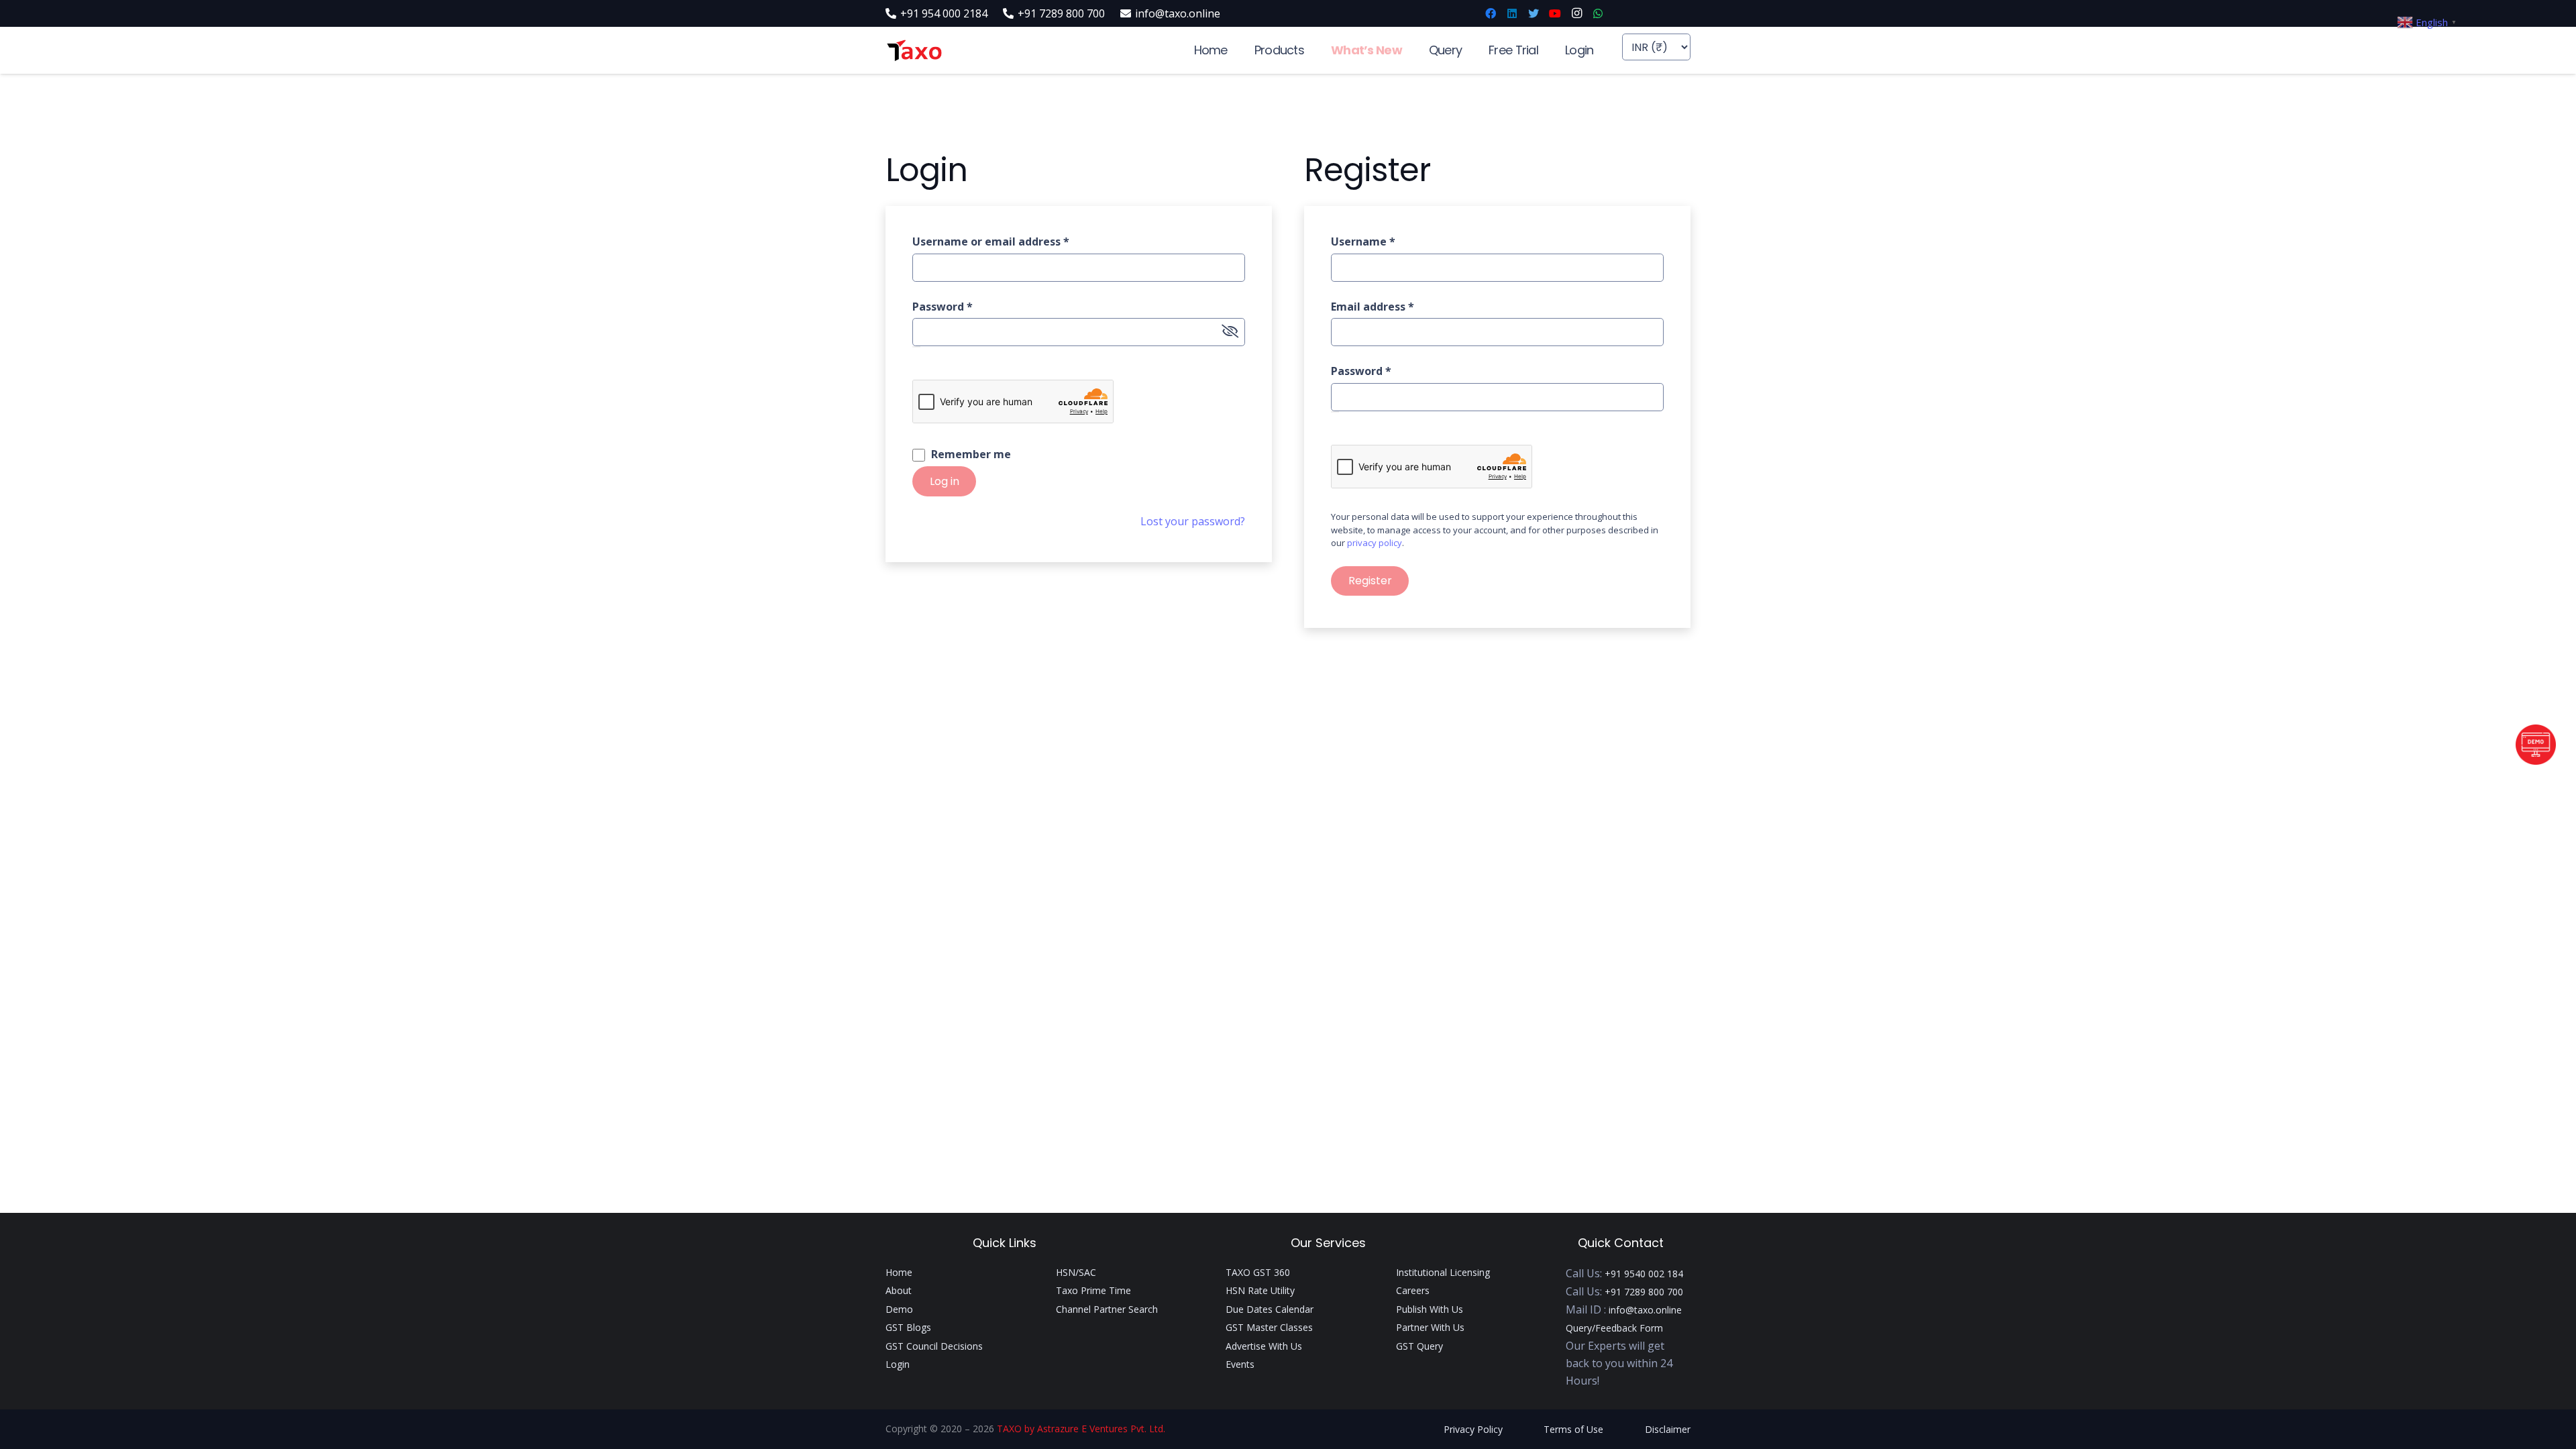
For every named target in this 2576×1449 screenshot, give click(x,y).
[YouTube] (1555, 13)
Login (898, 1364)
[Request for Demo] (2536, 761)
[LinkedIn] (1512, 13)
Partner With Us (1430, 1327)
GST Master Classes (1269, 1327)
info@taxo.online (1645, 1310)
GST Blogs (908, 1327)
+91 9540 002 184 (1644, 1274)
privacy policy (1375, 543)
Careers (1413, 1290)
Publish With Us (1430, 1309)
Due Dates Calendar (1270, 1309)
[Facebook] (1491, 13)
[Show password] (916, 347)
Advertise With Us (1264, 1346)
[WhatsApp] (1598, 13)
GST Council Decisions (934, 1346)
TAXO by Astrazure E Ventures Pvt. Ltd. (1081, 1429)
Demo (899, 1309)
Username (1363, 241)
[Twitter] (1534, 13)
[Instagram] (1576, 13)
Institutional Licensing (1443, 1272)
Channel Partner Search (1107, 1309)
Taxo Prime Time (1093, 1290)
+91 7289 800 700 (1644, 1292)
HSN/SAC (1076, 1272)
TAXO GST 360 (1258, 1272)
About (899, 1290)
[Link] (914, 51)
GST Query (1419, 1346)
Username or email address (991, 241)
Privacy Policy (1473, 1429)
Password (943, 307)
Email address (1373, 307)
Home (899, 1272)
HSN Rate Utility (1260, 1290)
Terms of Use (1573, 1429)
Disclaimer (1668, 1429)
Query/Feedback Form (1614, 1328)
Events (1240, 1364)
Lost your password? (1193, 521)
